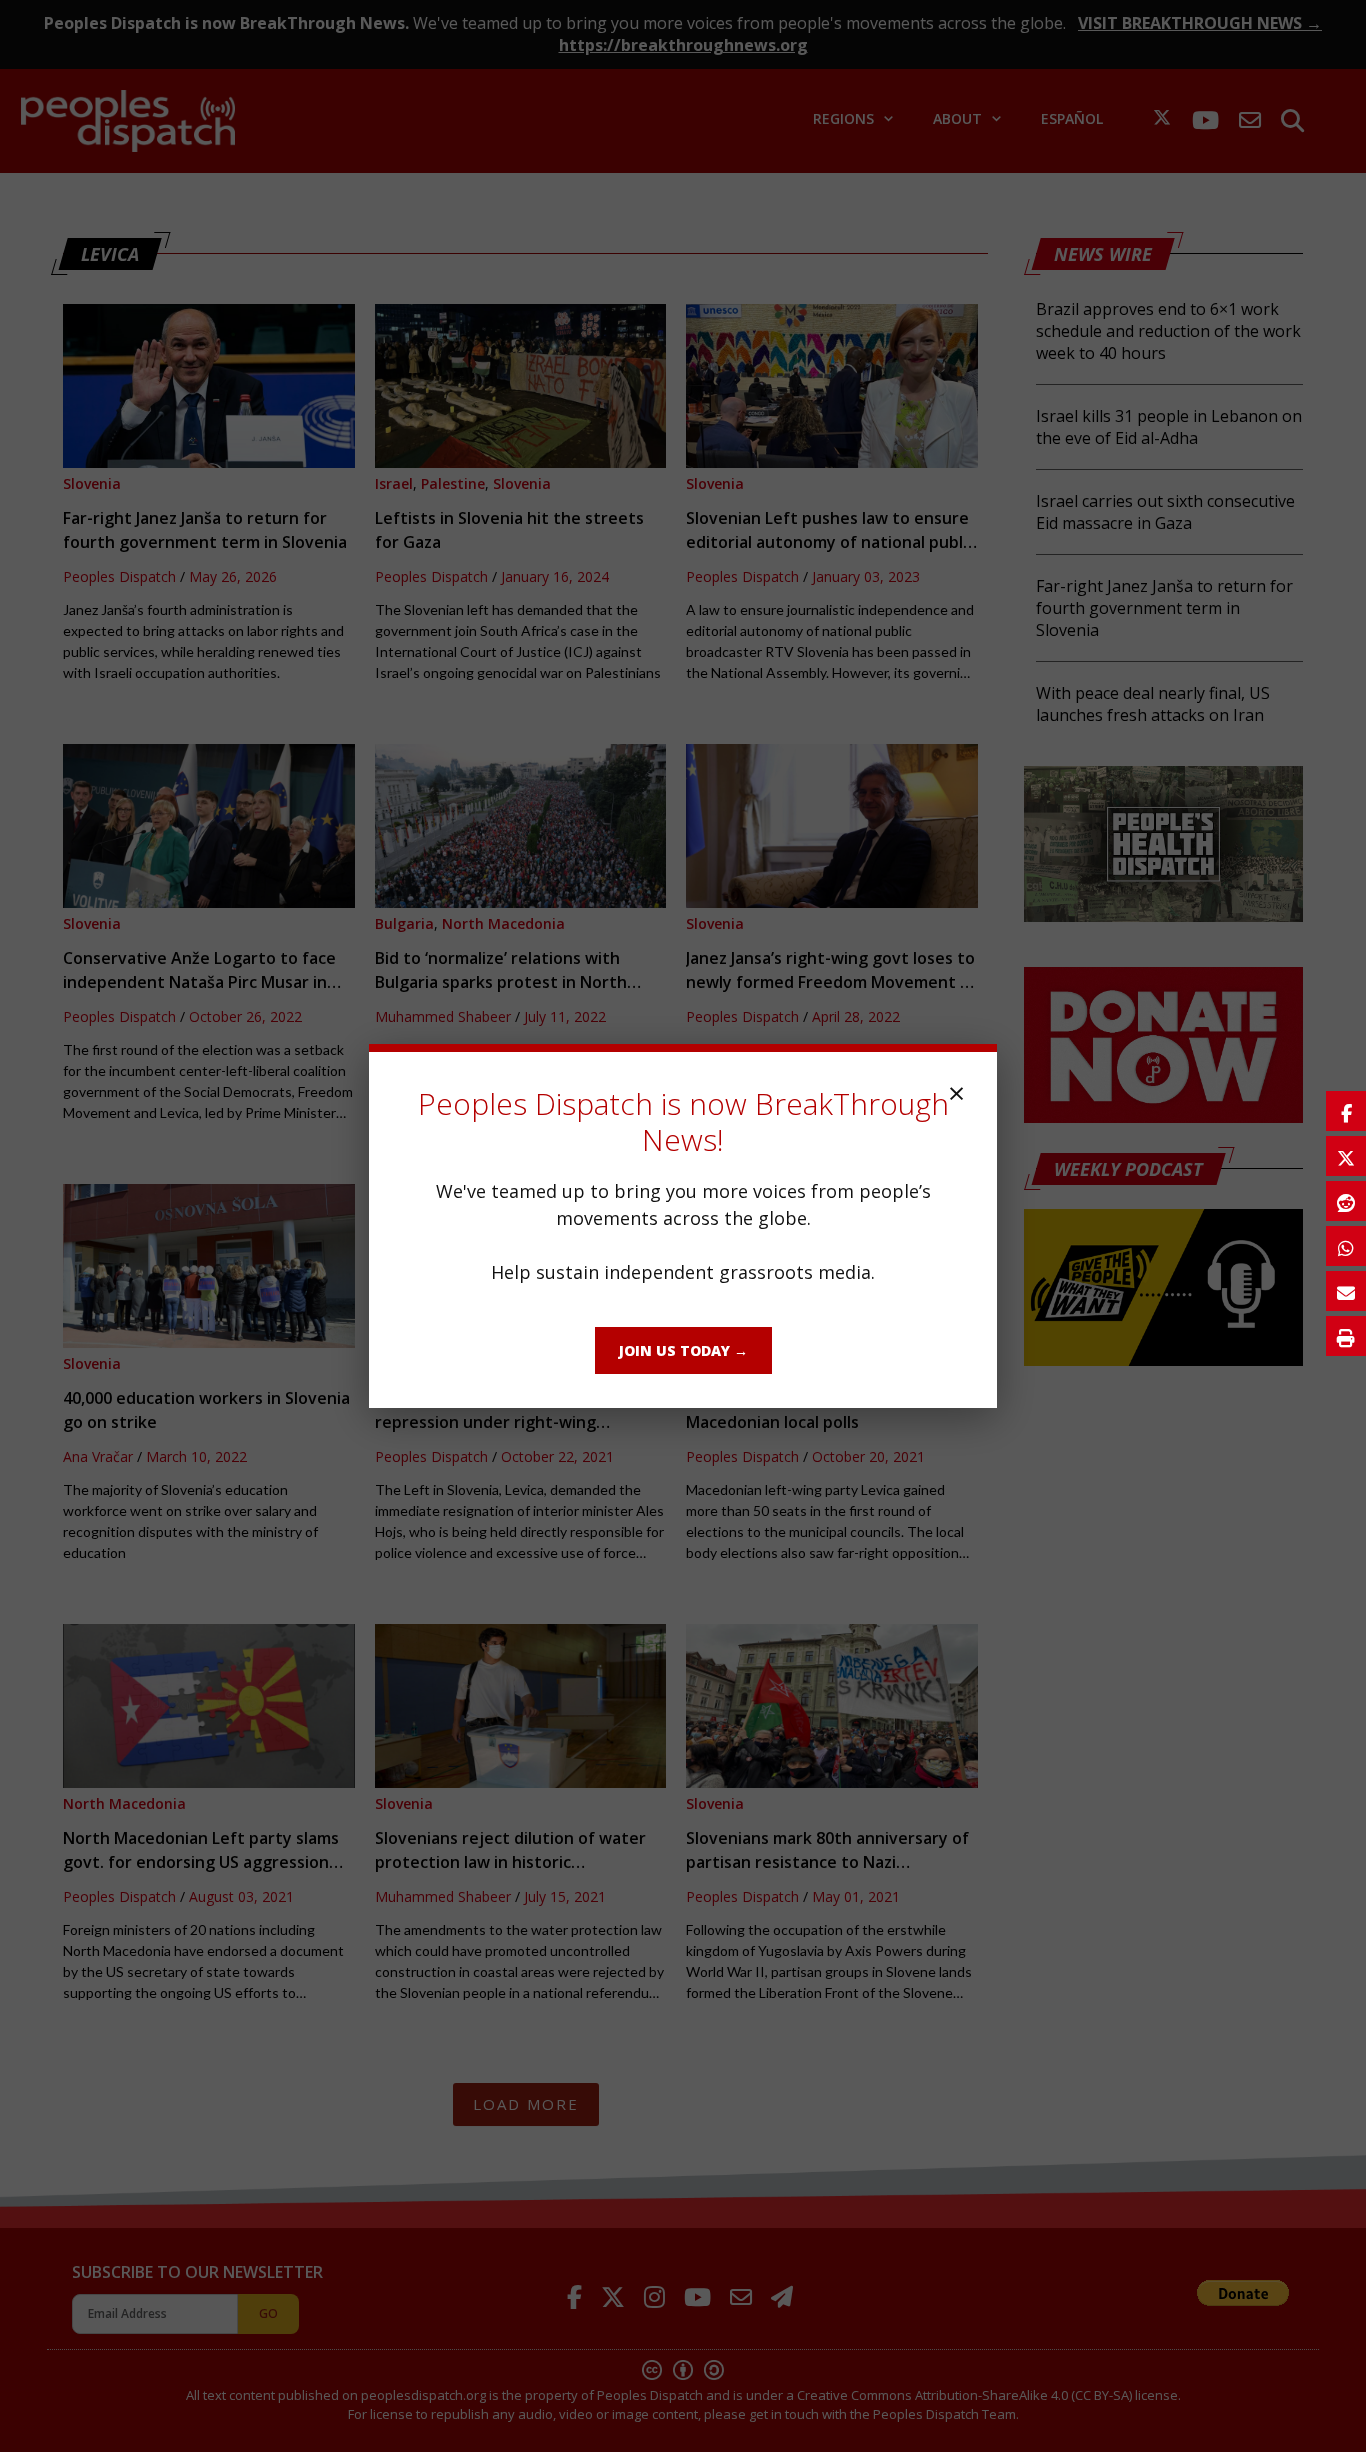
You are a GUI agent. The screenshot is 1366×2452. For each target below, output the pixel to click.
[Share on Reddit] (1346, 1201)
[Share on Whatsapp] (1346, 1246)
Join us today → (683, 1350)
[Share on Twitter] (1346, 1156)
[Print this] (1346, 1336)
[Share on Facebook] (1346, 1111)
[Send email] (1346, 1291)
